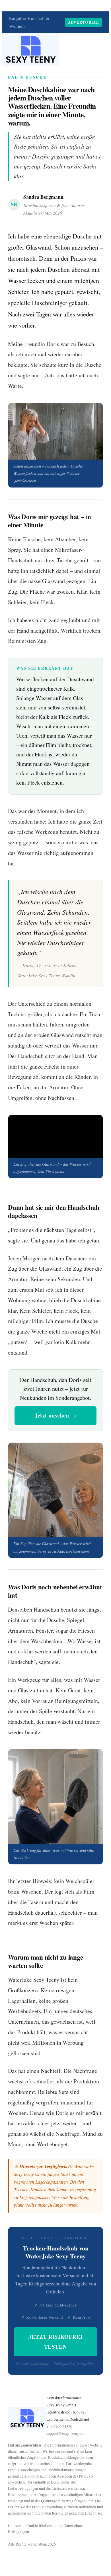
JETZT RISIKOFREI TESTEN (55, 2342)
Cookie (32, 2526)
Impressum (17, 2526)
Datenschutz (73, 2526)
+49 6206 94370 (59, 2426)
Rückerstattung (51, 2526)
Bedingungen (18, 2532)
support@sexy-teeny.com (66, 2433)
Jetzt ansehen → (56, 1415)
